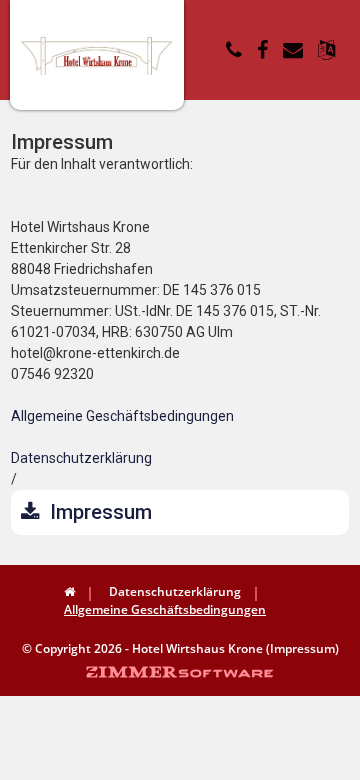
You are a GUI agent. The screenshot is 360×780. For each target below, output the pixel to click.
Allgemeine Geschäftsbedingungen (122, 416)
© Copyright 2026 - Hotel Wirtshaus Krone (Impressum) (180, 648)
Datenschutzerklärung (81, 458)
